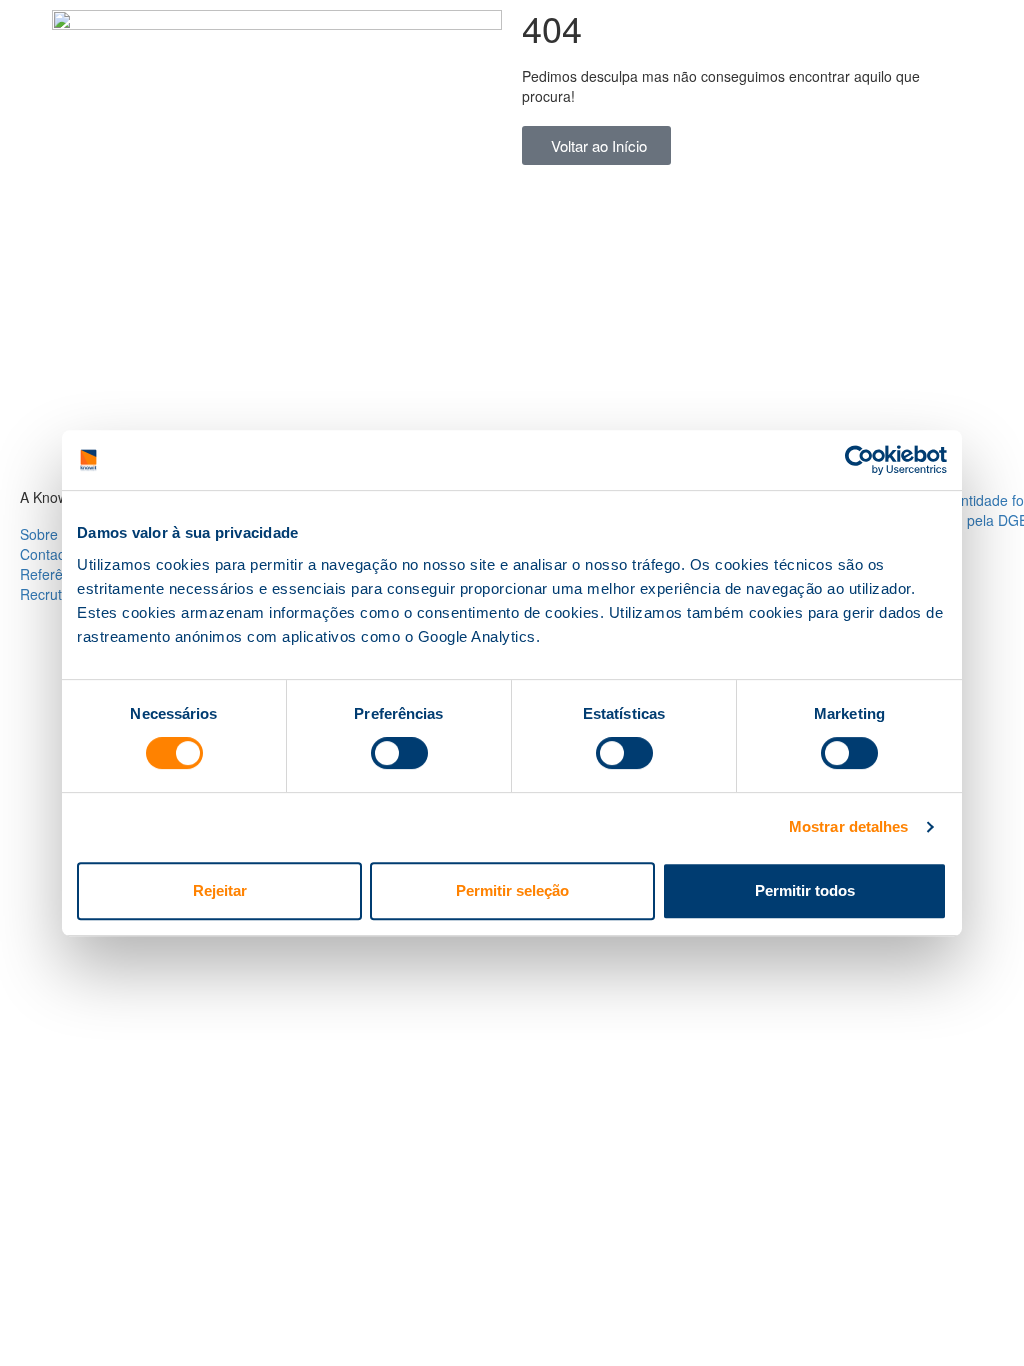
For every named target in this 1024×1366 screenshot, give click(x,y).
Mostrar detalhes (849, 826)
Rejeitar (220, 890)
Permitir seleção (512, 890)
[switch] (399, 753)
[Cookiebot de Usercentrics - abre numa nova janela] (859, 460)
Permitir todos (805, 890)
